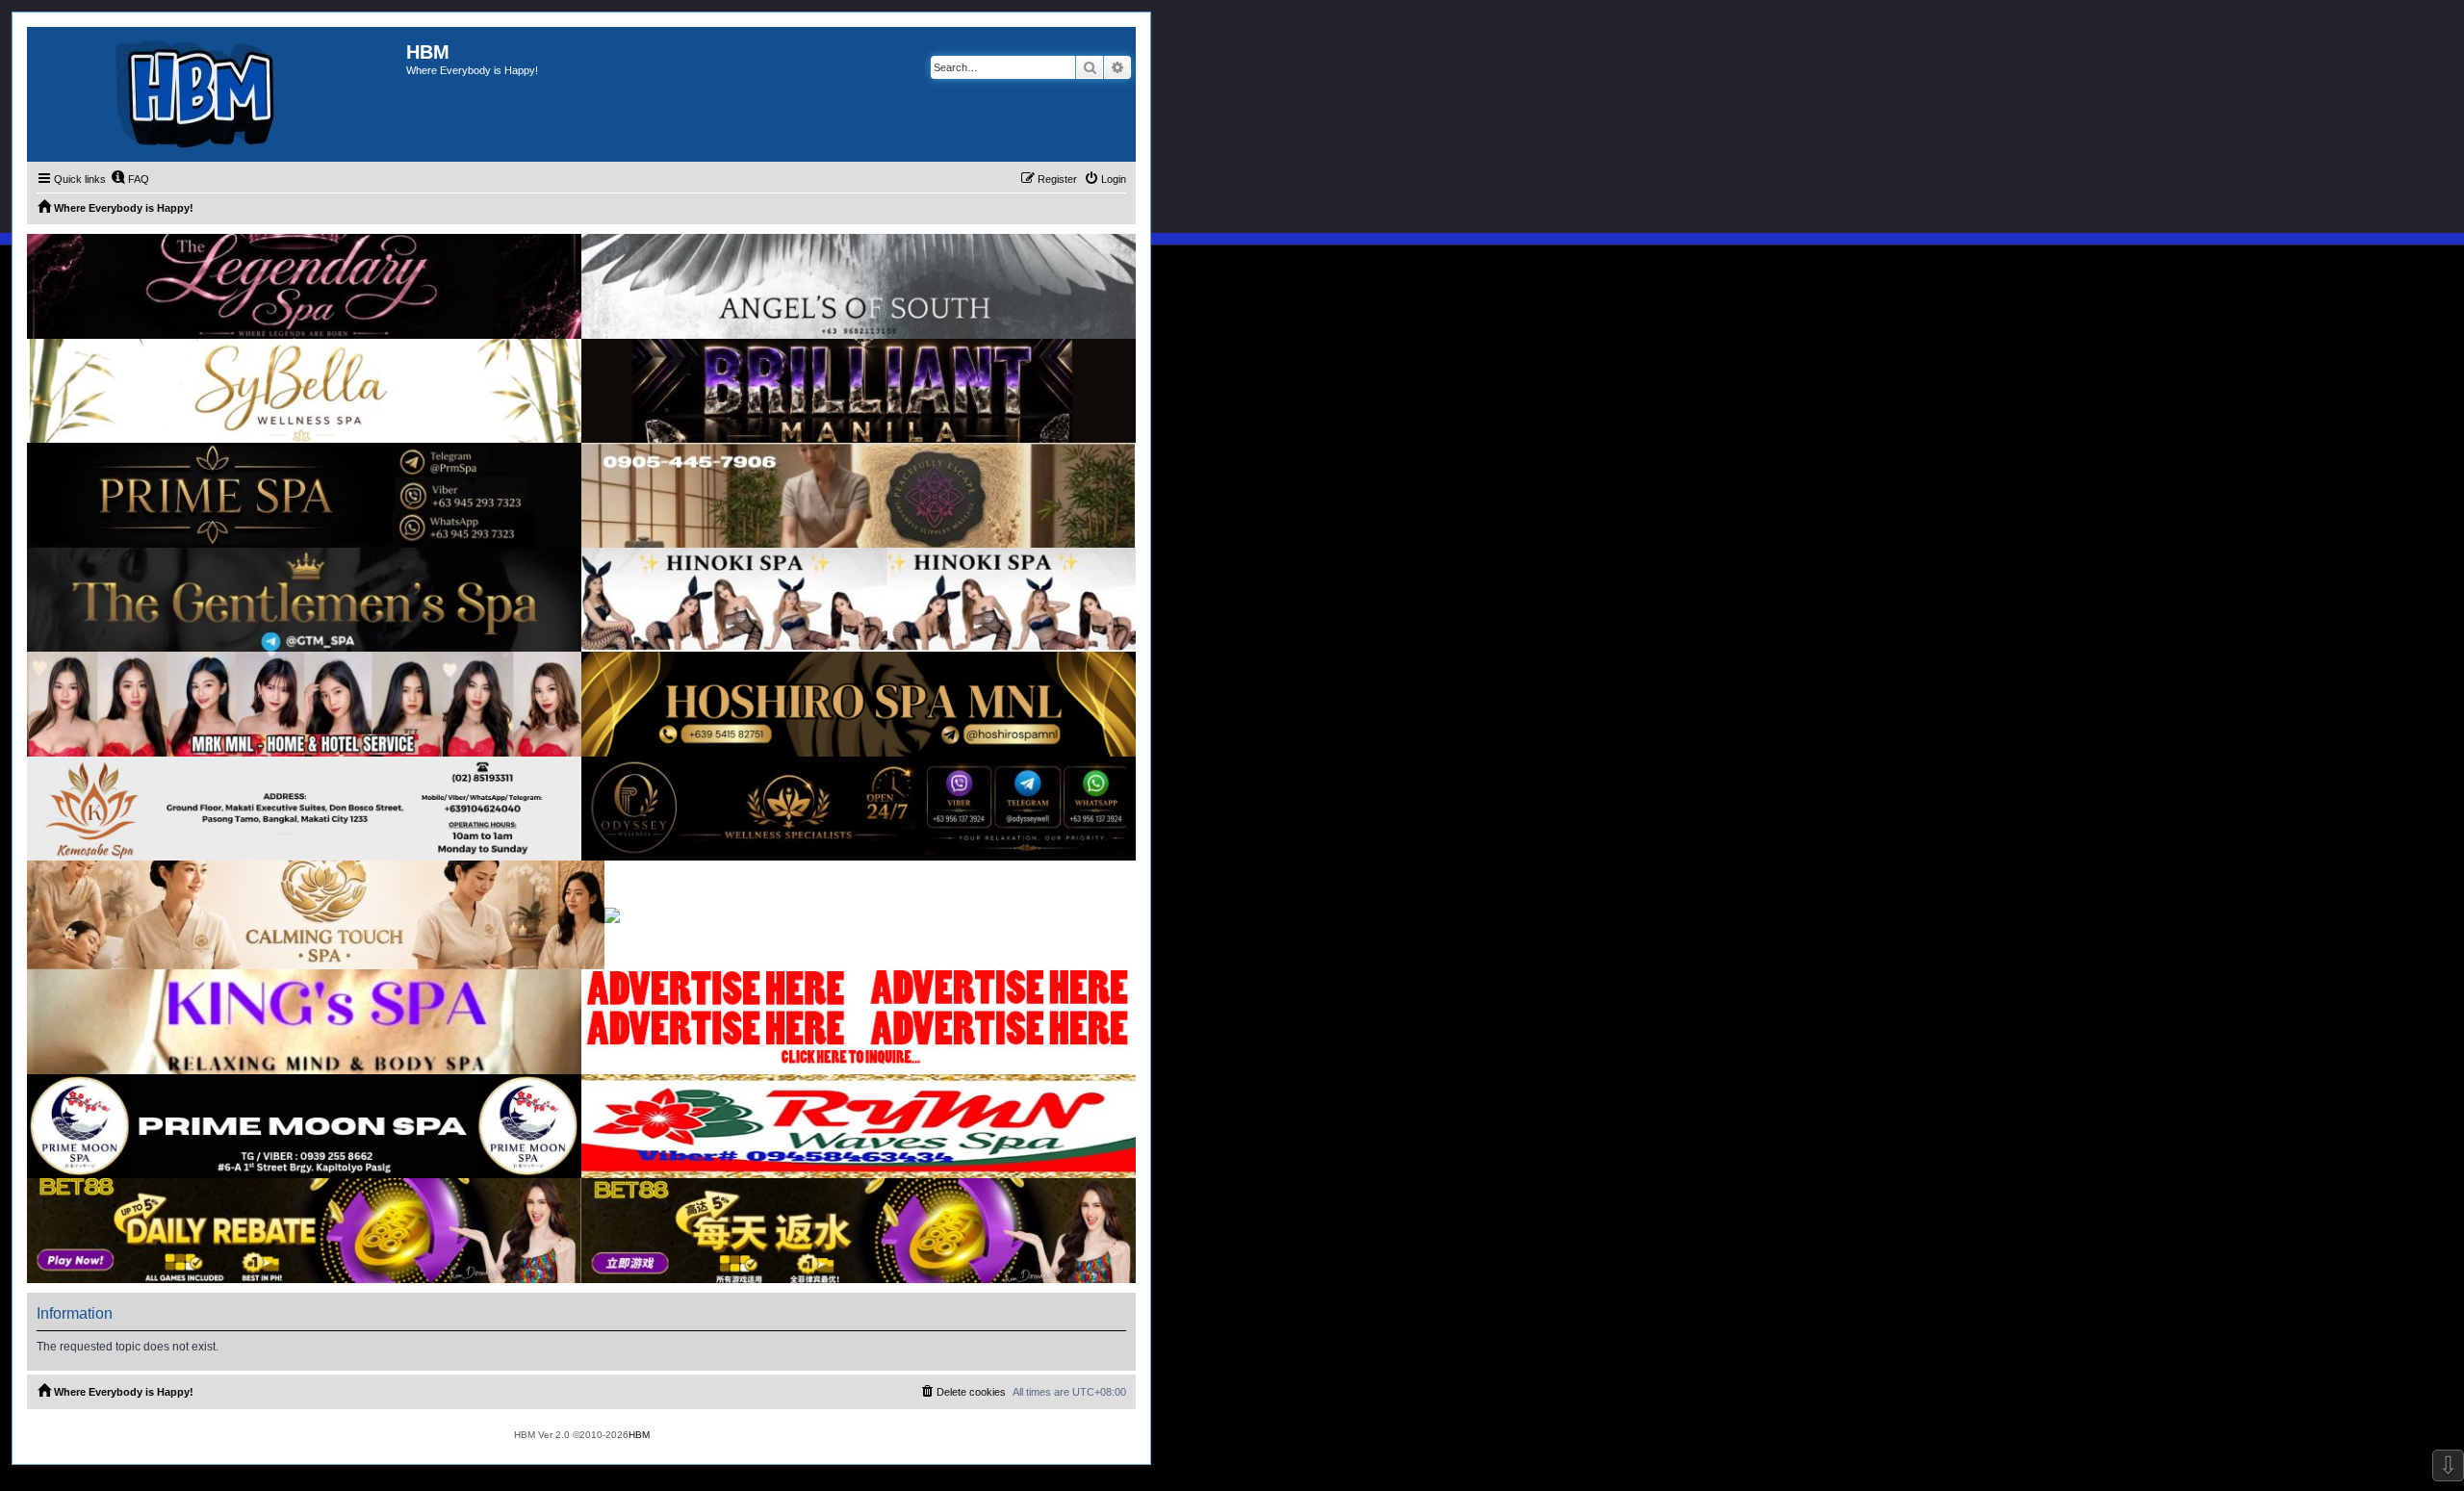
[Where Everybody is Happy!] (217, 94)
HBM (639, 1435)
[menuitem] (130, 179)
